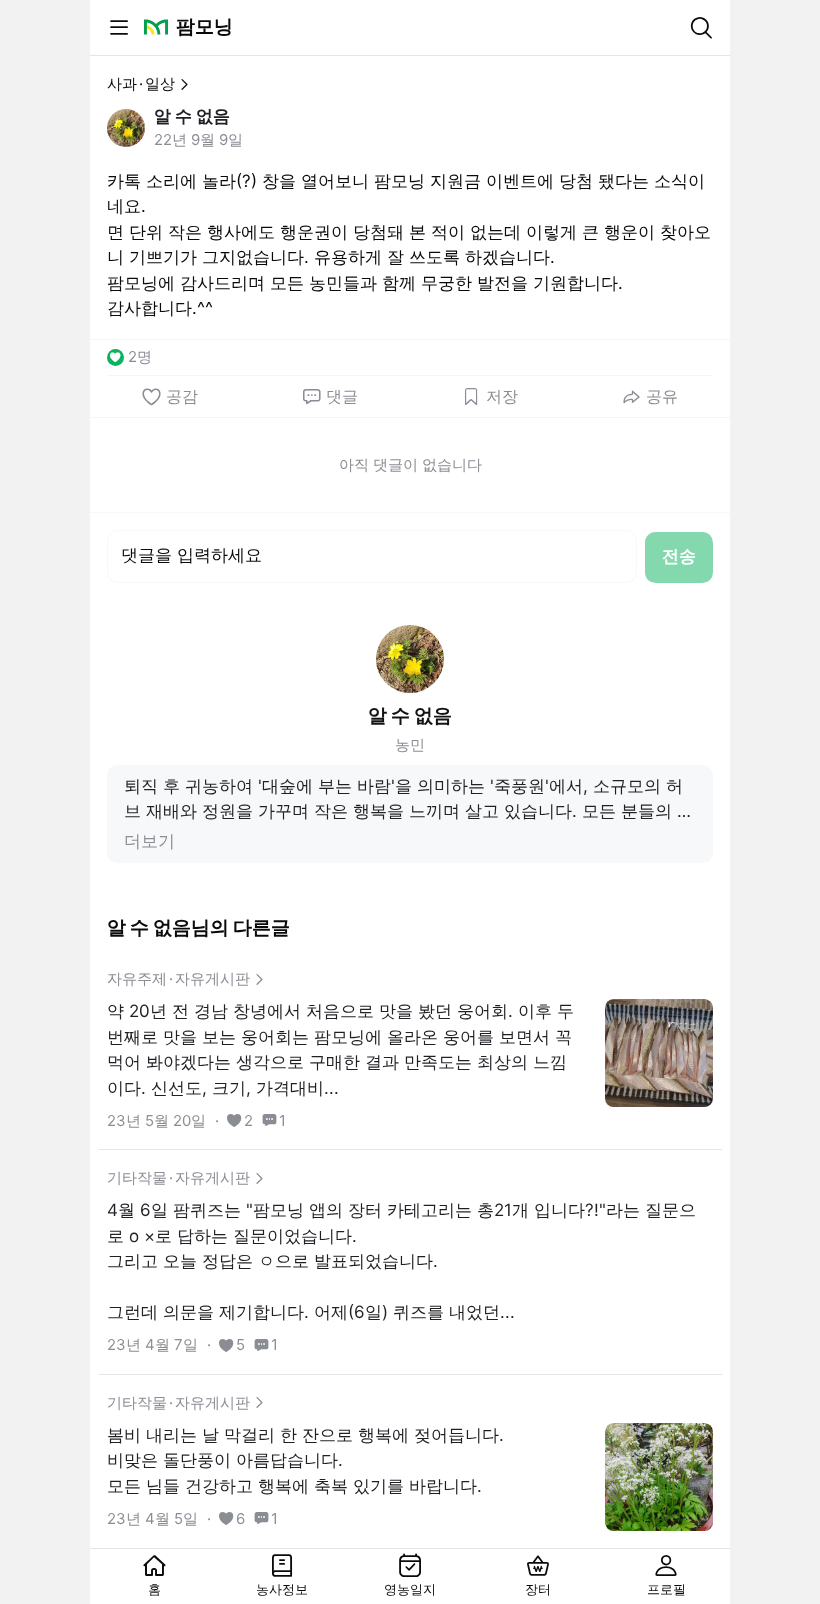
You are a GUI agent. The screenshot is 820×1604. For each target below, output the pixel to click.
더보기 (149, 841)
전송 (679, 556)
